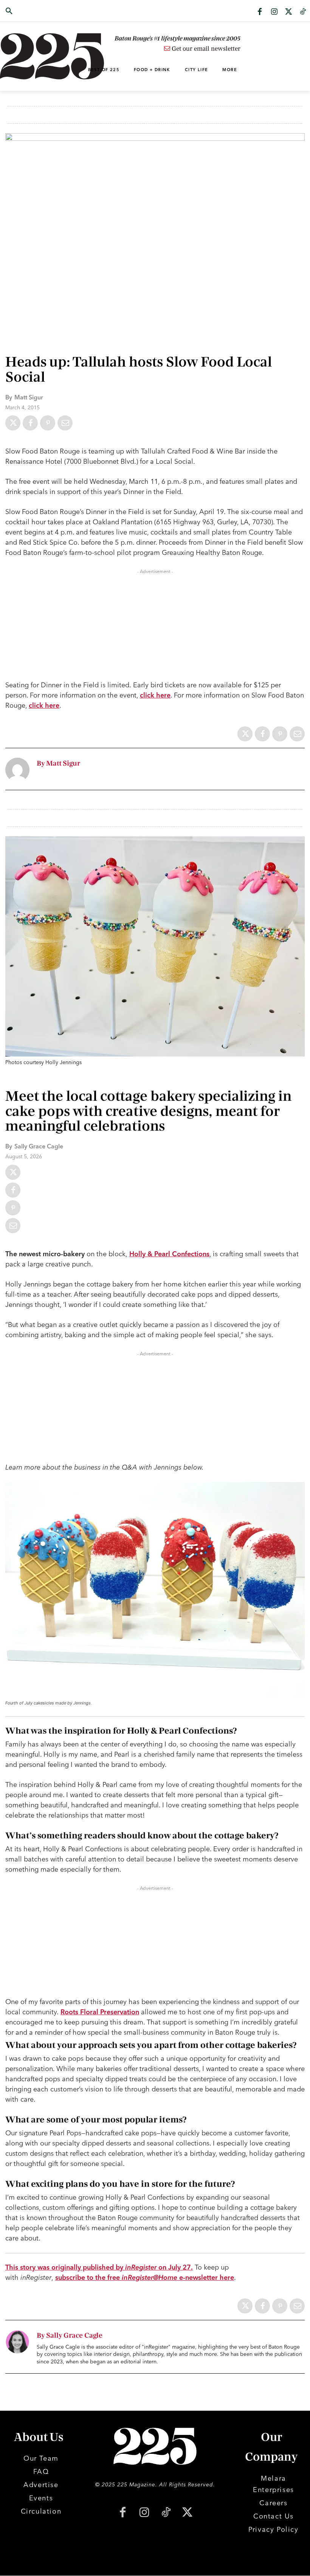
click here (155, 695)
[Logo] (31, 56)
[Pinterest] (48, 423)
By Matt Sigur (58, 764)
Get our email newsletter (205, 49)
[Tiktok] (303, 12)
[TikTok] (166, 2513)
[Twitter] (288, 12)
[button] (31, 11)
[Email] (65, 423)
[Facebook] (260, 12)
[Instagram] (274, 12)
